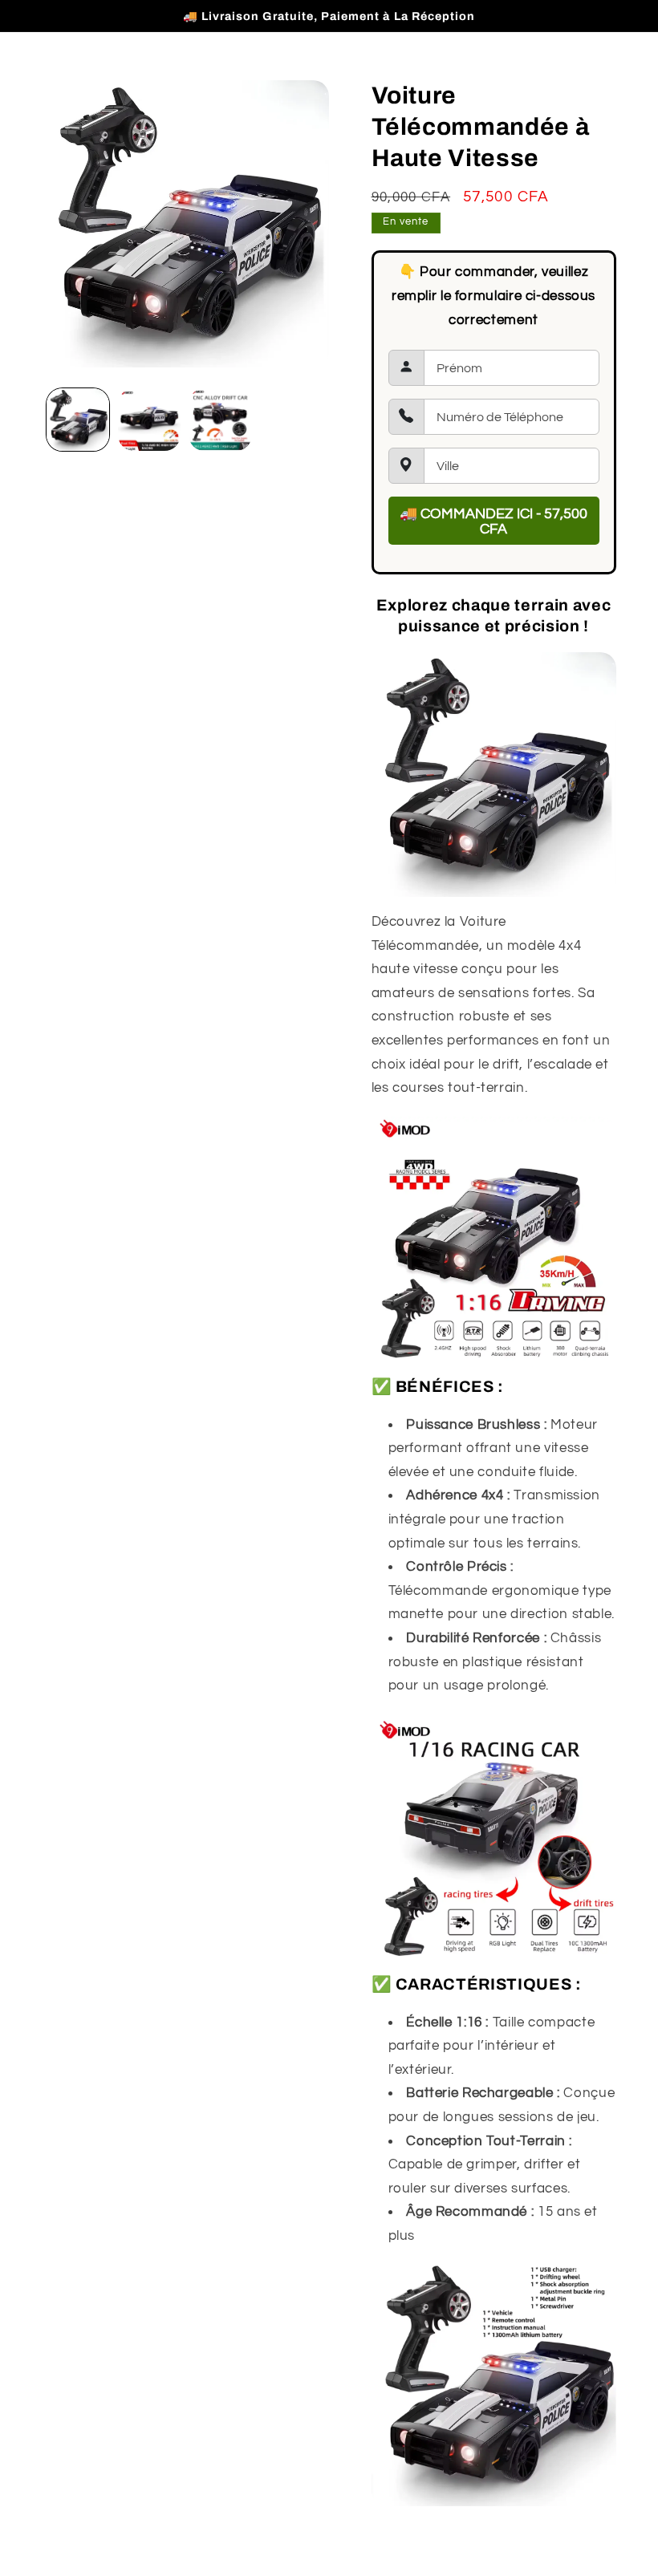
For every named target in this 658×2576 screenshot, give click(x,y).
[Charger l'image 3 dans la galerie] (220, 420)
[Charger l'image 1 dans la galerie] (78, 420)
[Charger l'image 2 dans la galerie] (149, 420)
